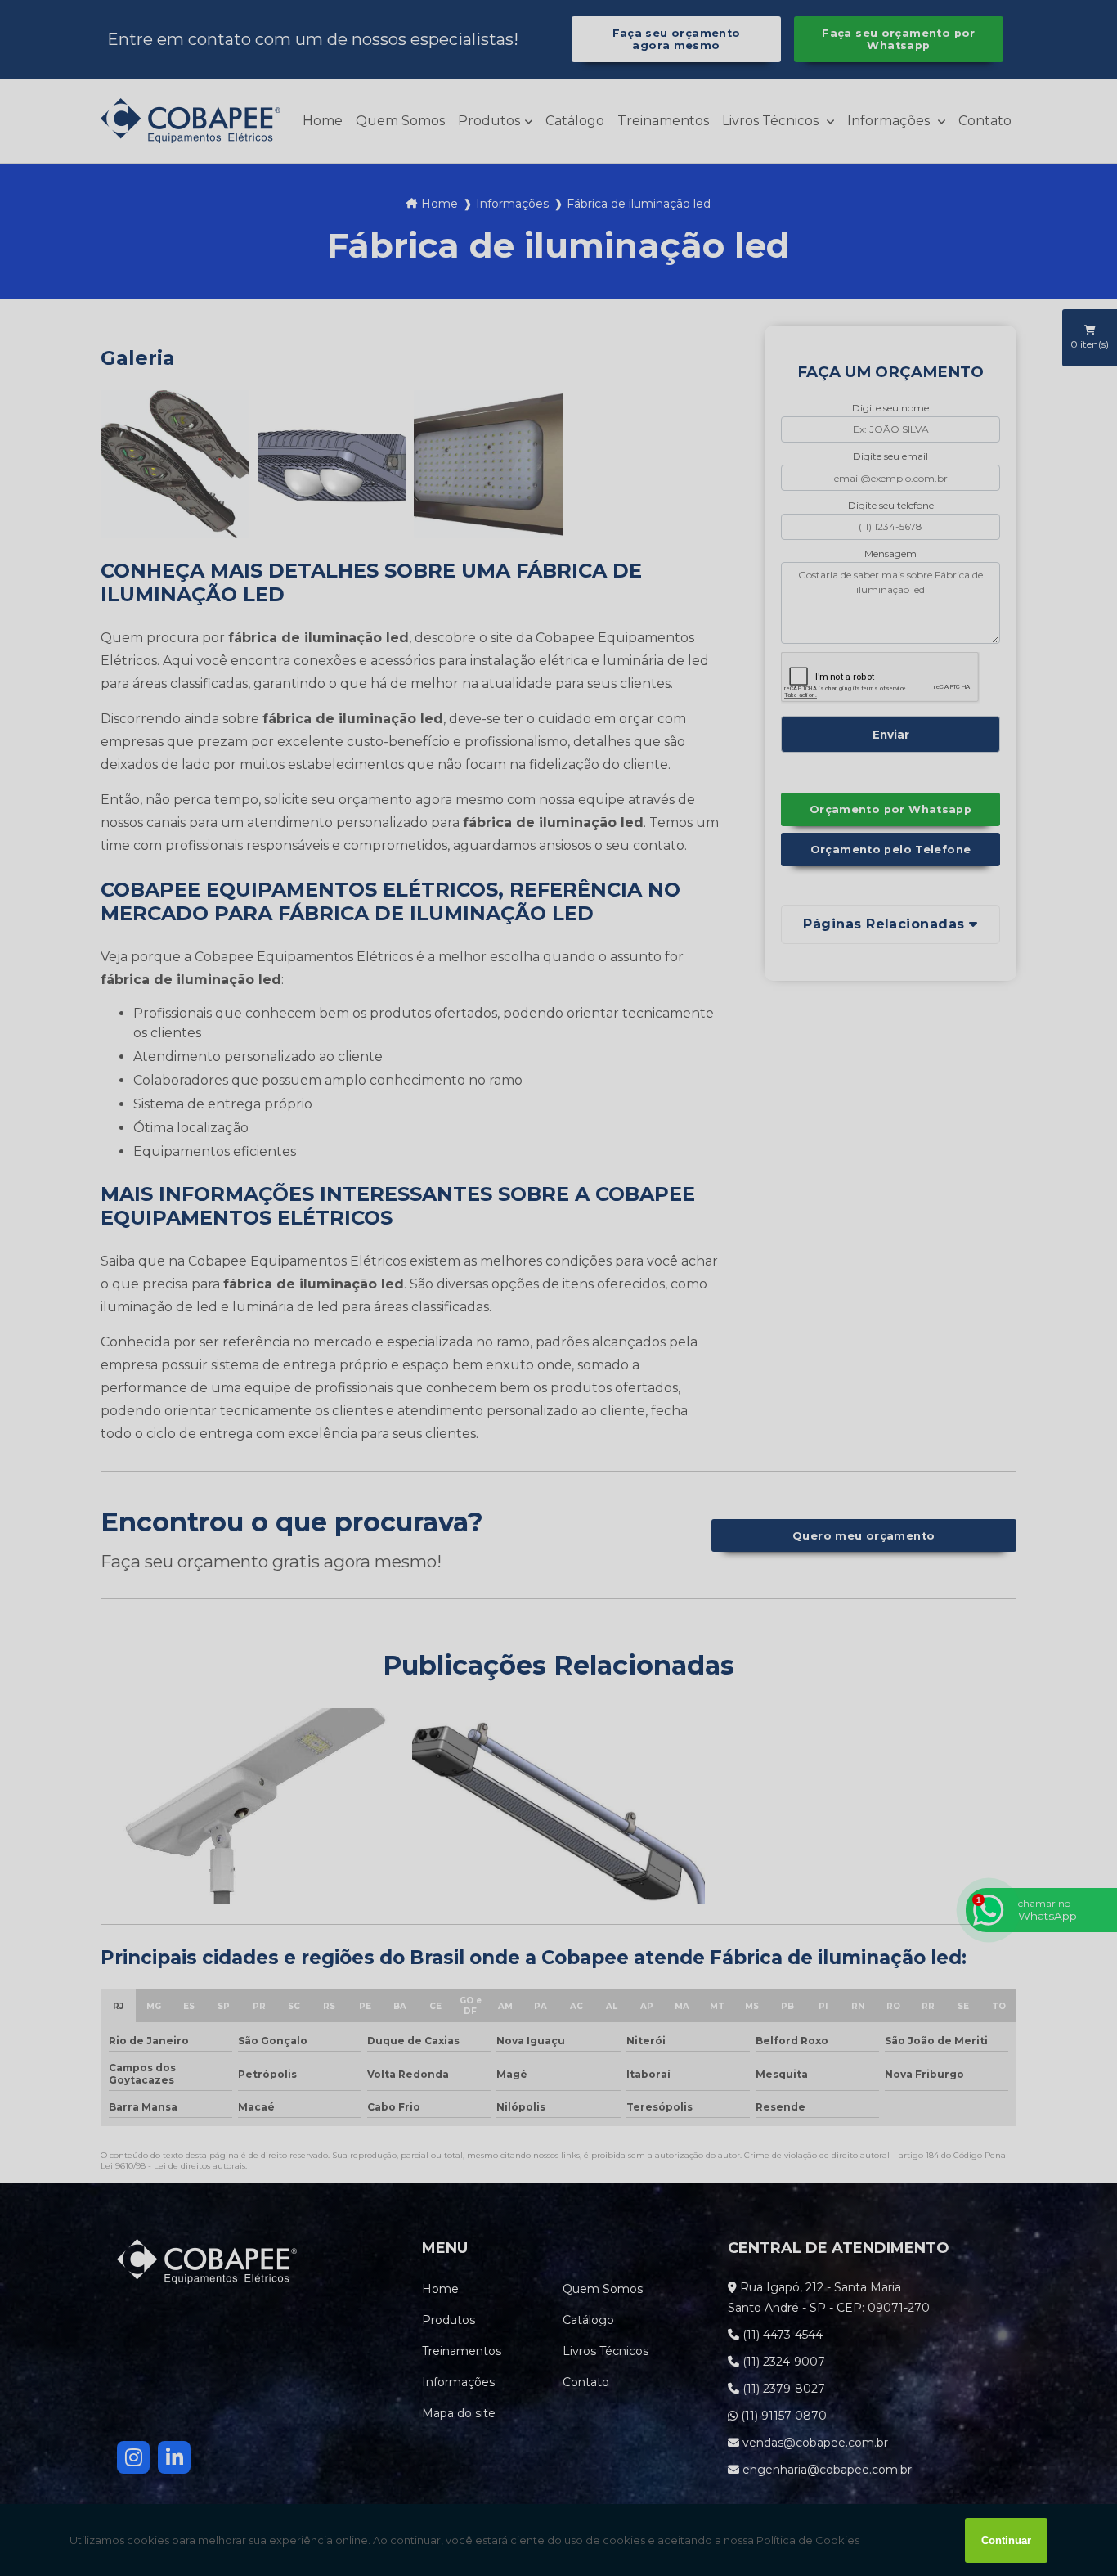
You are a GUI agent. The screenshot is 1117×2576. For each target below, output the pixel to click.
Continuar (1006, 2540)
